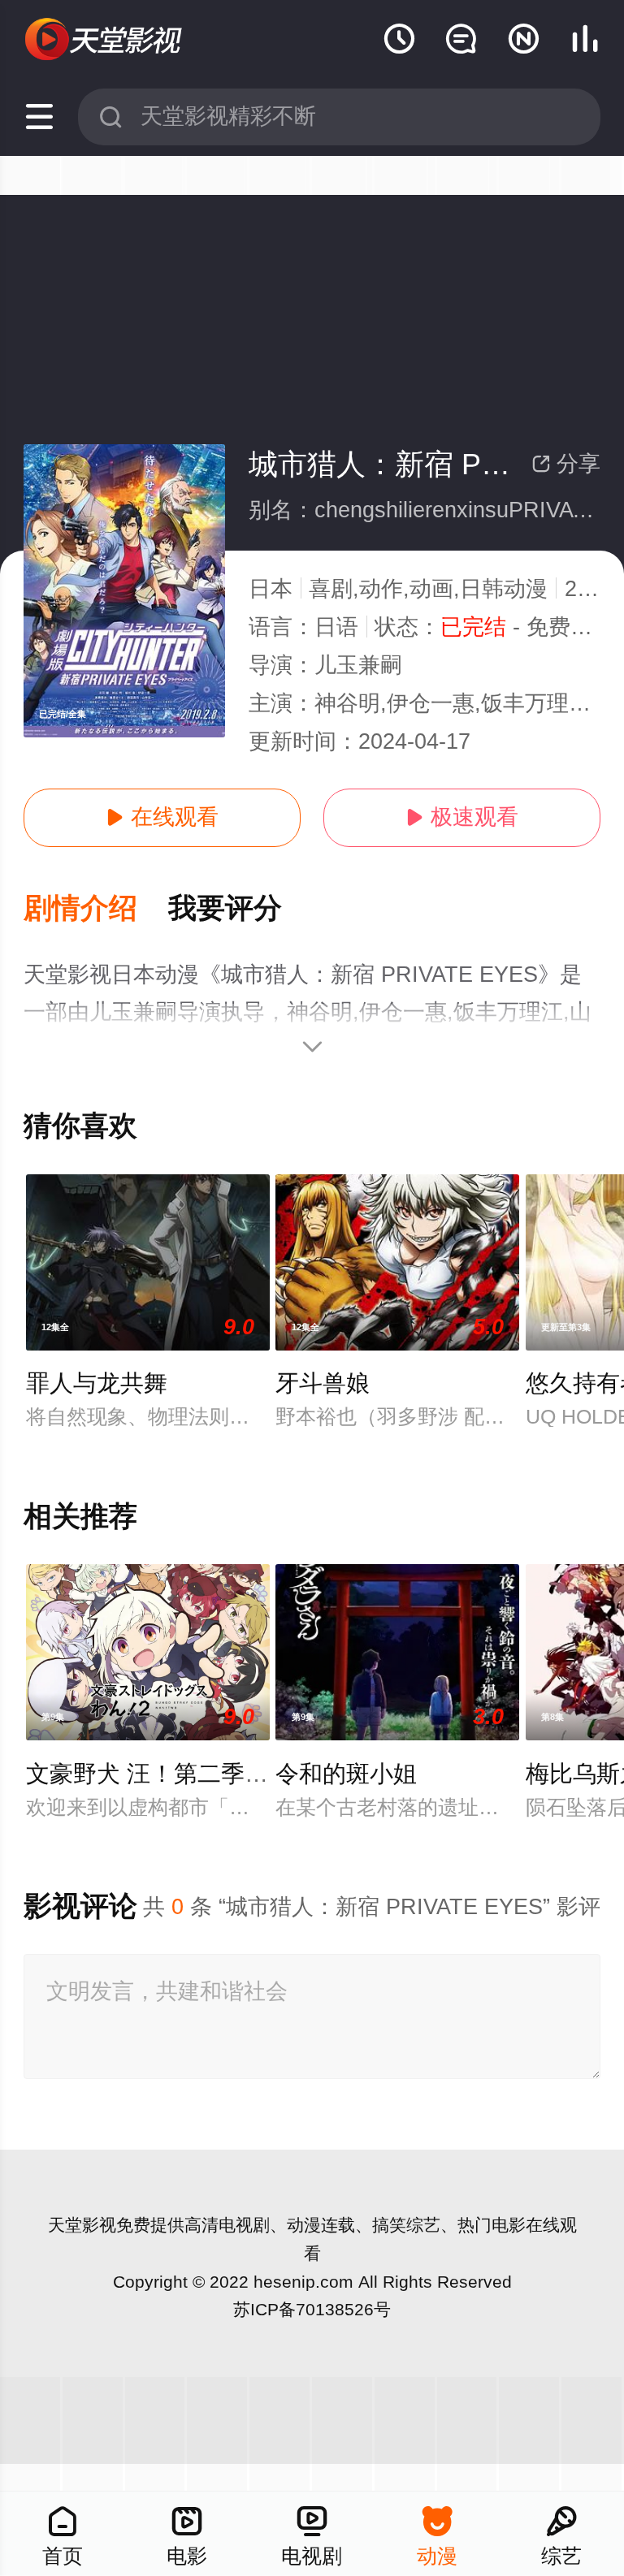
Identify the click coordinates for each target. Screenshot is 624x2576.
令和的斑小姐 (346, 1774)
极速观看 (462, 817)
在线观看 (162, 817)
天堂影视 (82, 2225)
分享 (566, 464)
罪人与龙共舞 (97, 1383)
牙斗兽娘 (323, 1383)
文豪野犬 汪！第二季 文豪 (162, 1774)
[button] (96, 909)
